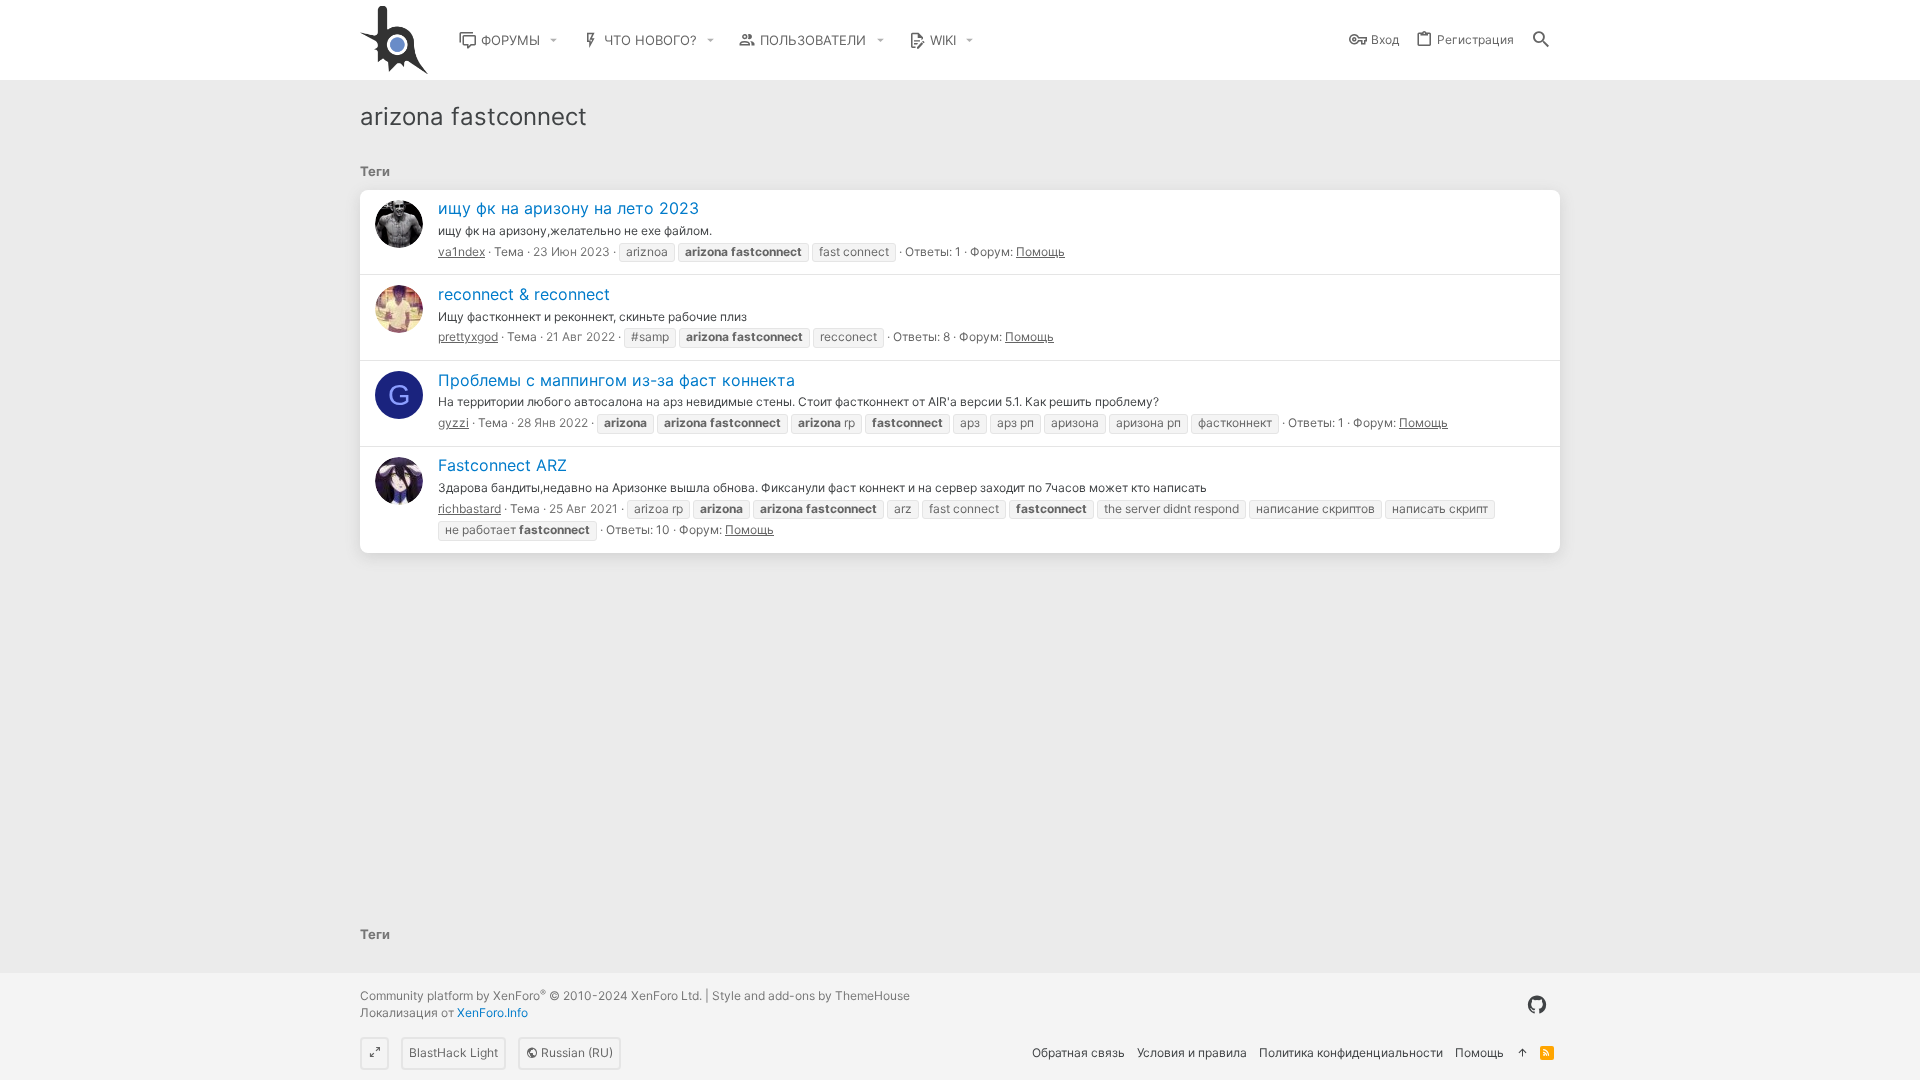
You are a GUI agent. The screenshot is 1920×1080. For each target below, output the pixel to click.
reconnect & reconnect (524, 294)
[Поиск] (1541, 40)
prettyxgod (468, 336)
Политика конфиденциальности (1351, 1052)
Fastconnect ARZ (502, 465)
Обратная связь (1078, 1052)
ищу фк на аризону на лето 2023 (568, 208)
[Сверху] (1522, 1053)
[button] (554, 40)
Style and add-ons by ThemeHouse (811, 995)
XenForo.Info (492, 1012)
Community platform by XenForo (531, 995)
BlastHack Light (453, 1052)
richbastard (469, 508)
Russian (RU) (575, 1052)
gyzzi (453, 422)
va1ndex (461, 251)
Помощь (1040, 251)
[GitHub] (1537, 1005)
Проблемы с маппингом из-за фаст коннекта (616, 380)
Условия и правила (1192, 1052)
